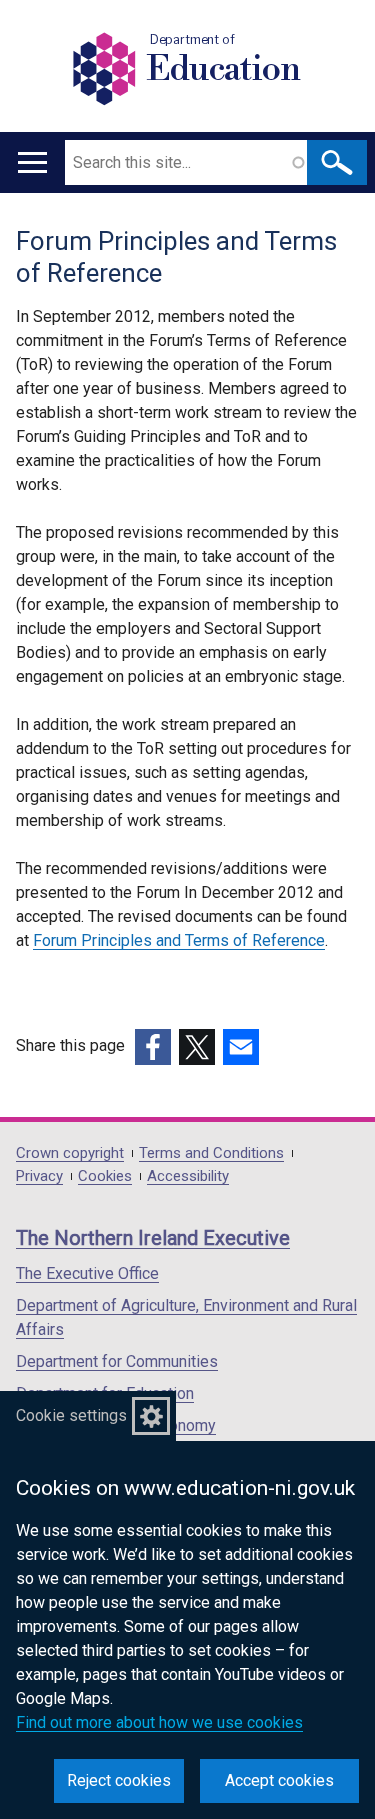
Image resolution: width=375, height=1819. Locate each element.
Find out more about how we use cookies (159, 1722)
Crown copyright (70, 1153)
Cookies (105, 1176)
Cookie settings (71, 1415)
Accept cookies (279, 1780)
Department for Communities (117, 1361)
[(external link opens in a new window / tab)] (153, 1047)
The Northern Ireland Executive (153, 1238)
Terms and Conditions (211, 1153)
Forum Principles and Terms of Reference (179, 940)
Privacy (39, 1176)
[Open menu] (32, 162)
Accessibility (188, 1176)
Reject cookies (119, 1780)
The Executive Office (87, 1273)
